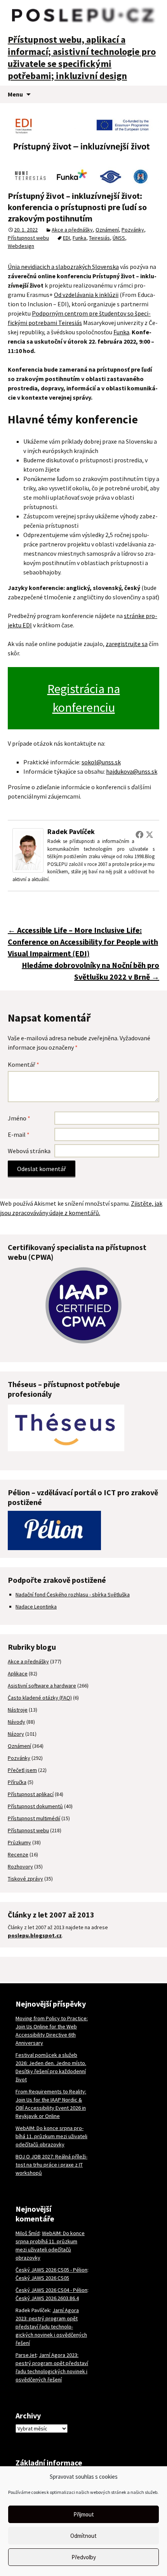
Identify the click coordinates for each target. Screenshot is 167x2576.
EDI (66, 238)
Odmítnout (83, 2536)
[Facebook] (139, 834)
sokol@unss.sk (101, 762)
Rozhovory (20, 1867)
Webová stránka (29, 1151)
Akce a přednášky (72, 230)
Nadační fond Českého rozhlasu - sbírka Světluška (73, 1594)
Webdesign (21, 246)
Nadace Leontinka (36, 1607)
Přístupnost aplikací (31, 1794)
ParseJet (26, 2355)
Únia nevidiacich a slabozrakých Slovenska (63, 267)
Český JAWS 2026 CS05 (42, 2278)
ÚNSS (119, 238)
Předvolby (84, 2557)
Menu (15, 94)
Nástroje (18, 1710)
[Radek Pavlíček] (28, 850)
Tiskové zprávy (25, 1879)
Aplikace (18, 1673)
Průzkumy (19, 1842)
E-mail (19, 1134)
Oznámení (107, 230)
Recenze (18, 1854)
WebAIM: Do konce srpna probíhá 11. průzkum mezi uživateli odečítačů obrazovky (51, 2136)
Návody (17, 1722)
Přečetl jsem (22, 1770)
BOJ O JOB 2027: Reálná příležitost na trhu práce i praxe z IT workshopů (51, 2165)
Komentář (23, 1064)
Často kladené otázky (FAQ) (40, 1698)
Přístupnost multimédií (34, 1818)
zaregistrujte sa (127, 644)
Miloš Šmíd (28, 2233)
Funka (79, 238)
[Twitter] (150, 834)
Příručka (17, 1782)
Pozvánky (133, 230)
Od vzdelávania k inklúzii (86, 295)
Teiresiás (99, 238)
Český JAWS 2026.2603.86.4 (47, 2298)
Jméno (19, 1118)
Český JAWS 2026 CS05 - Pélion (51, 2270)
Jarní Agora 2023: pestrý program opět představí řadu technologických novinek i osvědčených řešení (51, 2327)
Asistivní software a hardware (42, 1686)
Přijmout (84, 2514)
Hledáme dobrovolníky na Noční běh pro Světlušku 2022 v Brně (90, 971)
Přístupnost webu (28, 238)
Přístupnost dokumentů (35, 1806)
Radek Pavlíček (71, 831)
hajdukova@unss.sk (132, 771)
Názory (16, 1734)
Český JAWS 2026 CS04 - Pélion (51, 2290)
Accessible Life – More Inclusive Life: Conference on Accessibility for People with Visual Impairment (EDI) (83, 942)
